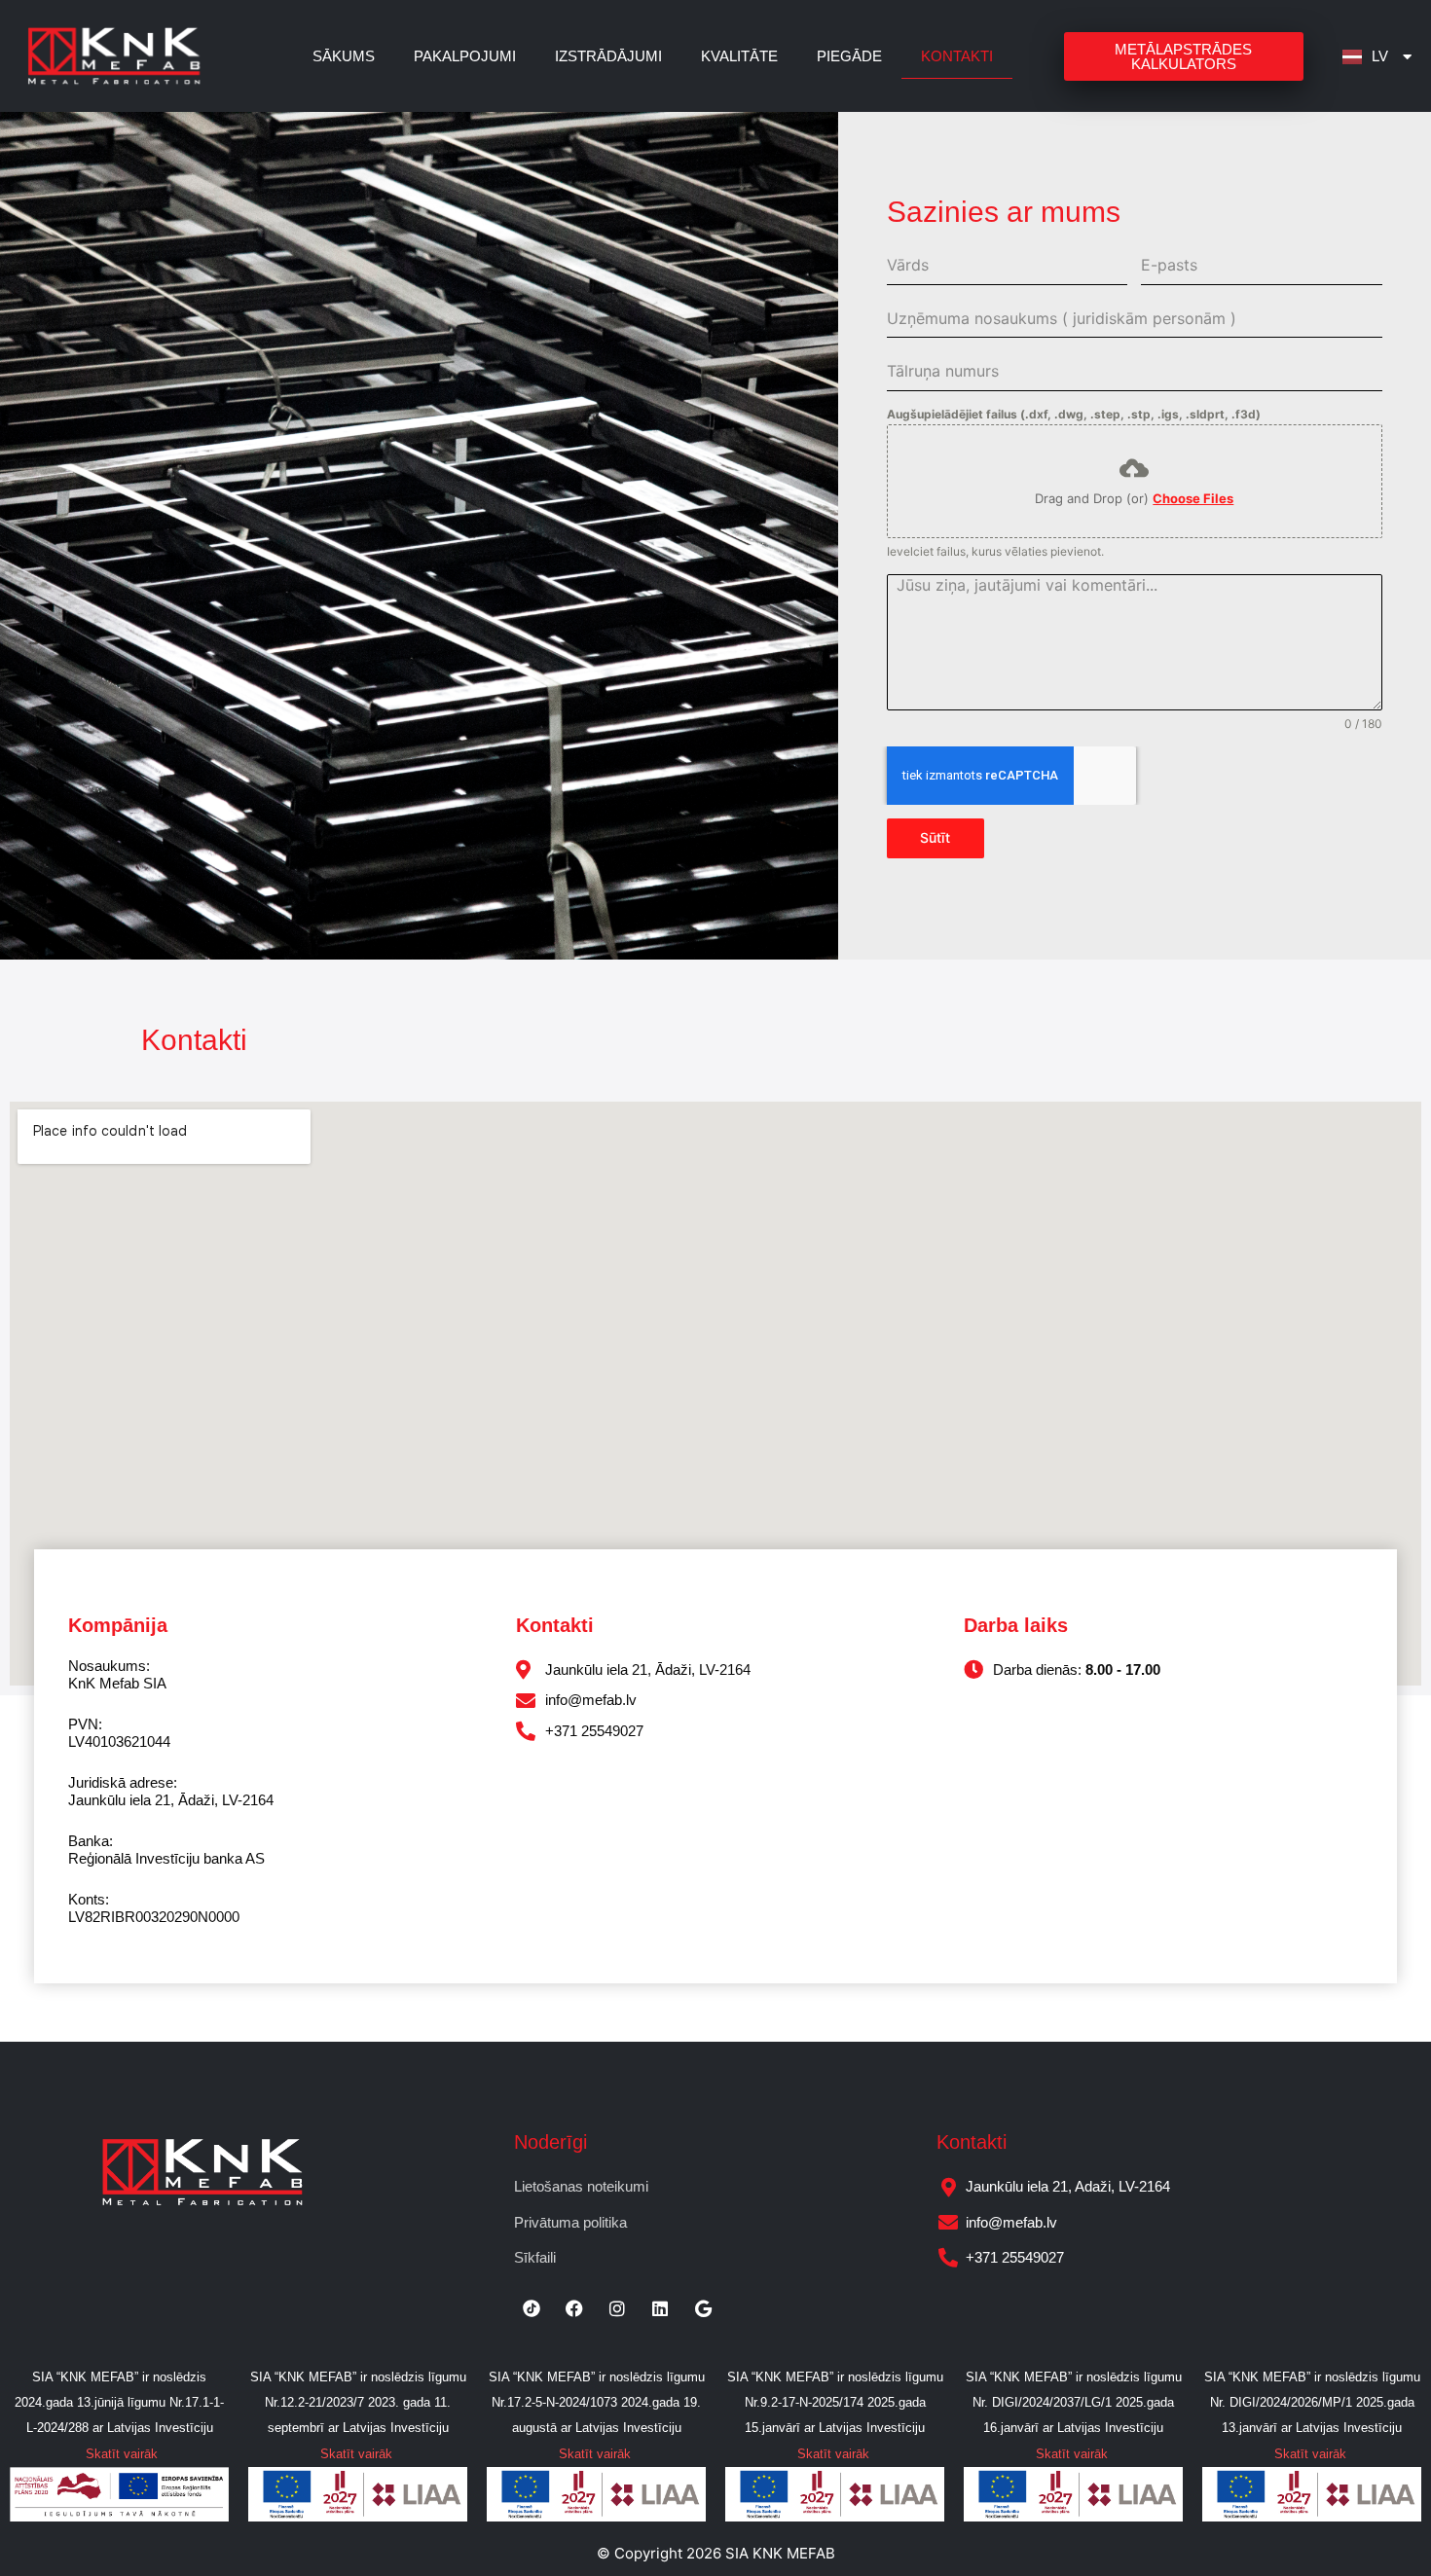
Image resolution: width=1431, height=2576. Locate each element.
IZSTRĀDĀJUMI (608, 56)
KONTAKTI (957, 56)
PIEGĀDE (849, 56)
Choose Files (1193, 498)
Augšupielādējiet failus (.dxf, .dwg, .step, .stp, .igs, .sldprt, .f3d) (1074, 414)
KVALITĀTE (739, 56)
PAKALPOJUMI (465, 56)
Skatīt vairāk (122, 2454)
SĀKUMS (344, 56)
